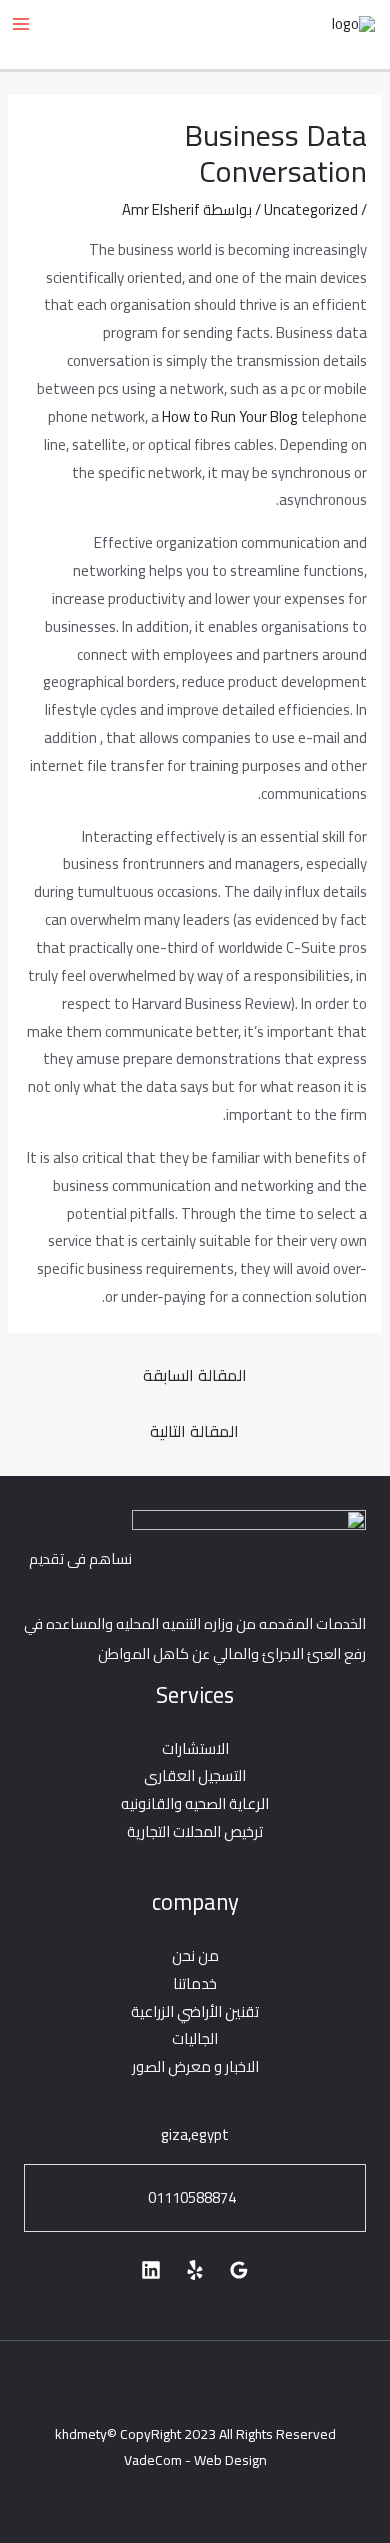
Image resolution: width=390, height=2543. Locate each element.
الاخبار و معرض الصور (195, 2066)
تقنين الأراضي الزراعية (195, 2011)
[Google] (239, 2270)
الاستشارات (195, 1748)
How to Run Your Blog (230, 416)
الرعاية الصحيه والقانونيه (195, 1803)
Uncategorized (311, 209)
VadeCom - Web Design (195, 2460)
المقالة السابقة (195, 1375)
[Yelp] (195, 2270)
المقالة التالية (194, 1431)
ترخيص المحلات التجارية (195, 1831)
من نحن (195, 1955)
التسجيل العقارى (195, 1775)
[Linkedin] (151, 2270)
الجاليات (195, 2038)
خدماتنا (195, 1983)
